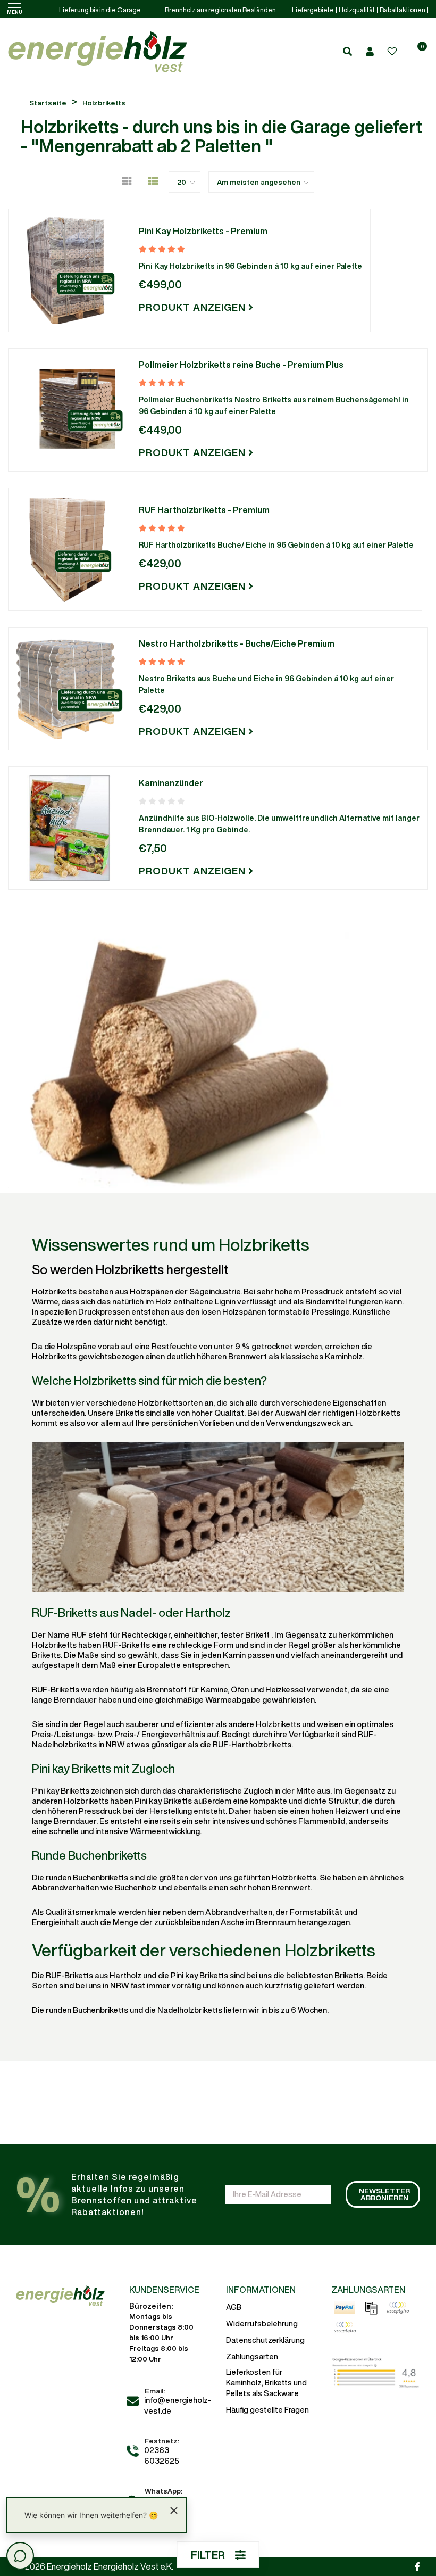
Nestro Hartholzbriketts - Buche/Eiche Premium (237, 643)
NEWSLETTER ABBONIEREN (384, 2194)
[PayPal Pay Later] (398, 2308)
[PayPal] (345, 2308)
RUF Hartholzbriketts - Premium (204, 510)
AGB (234, 2307)
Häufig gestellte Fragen (267, 2410)
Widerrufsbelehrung (262, 2324)
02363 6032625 (162, 2455)
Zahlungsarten (252, 2357)
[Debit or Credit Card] (345, 2327)
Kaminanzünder (171, 783)
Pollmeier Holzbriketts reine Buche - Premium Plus (241, 365)
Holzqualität (357, 10)
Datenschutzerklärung (265, 2340)
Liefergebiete (313, 10)
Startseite (48, 103)
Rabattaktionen (403, 10)
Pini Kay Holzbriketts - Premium (203, 231)
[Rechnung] (371, 2308)
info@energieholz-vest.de (178, 2405)
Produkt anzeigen (194, 307)
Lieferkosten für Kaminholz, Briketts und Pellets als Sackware (266, 2383)
